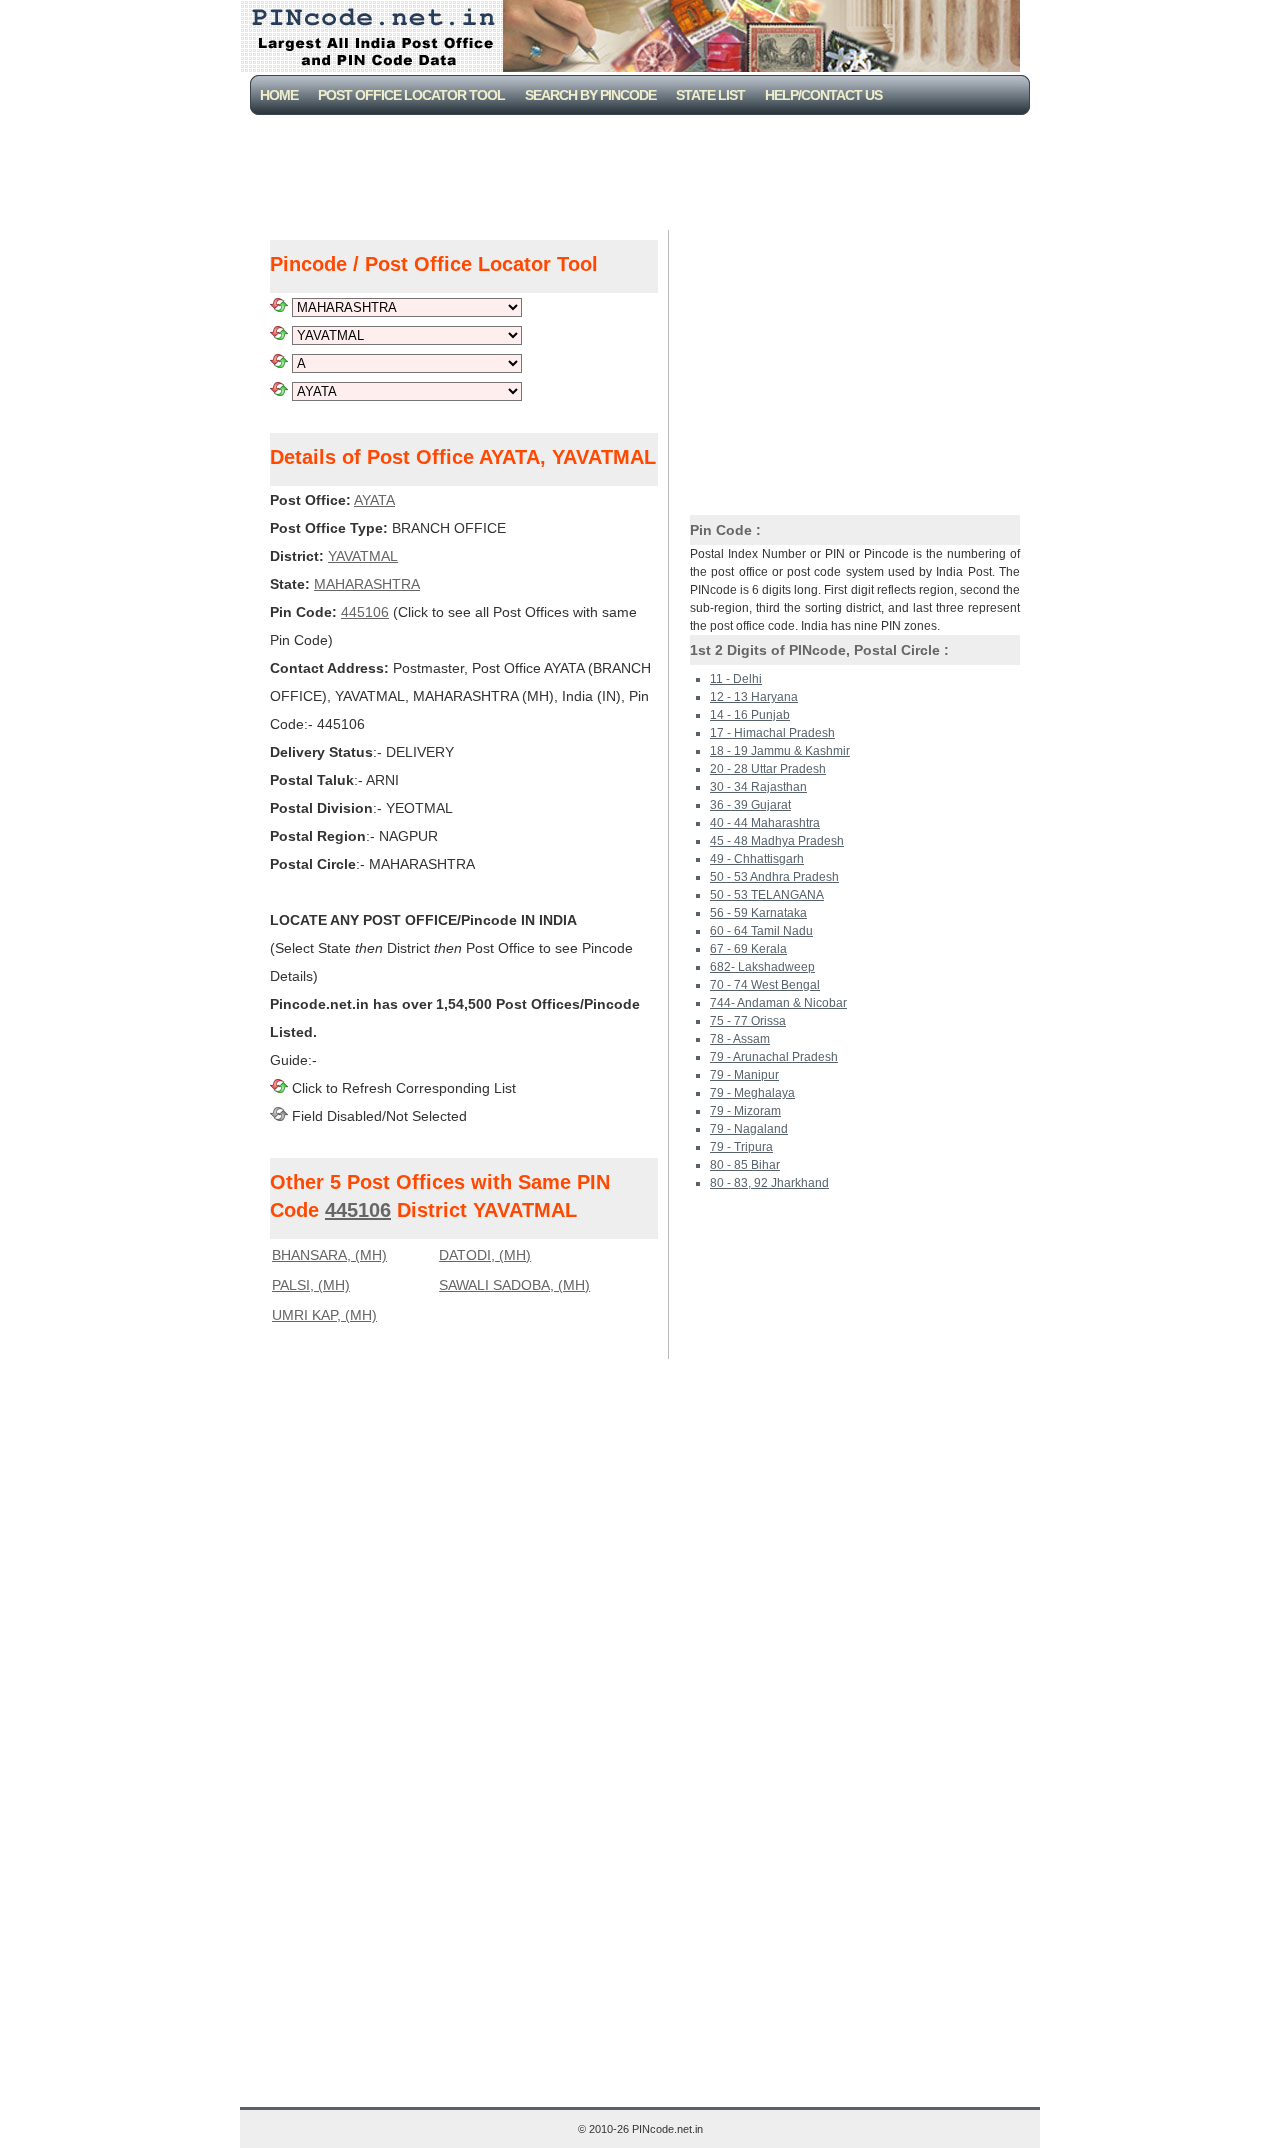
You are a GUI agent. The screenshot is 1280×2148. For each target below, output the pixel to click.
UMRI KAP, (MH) (324, 1315)
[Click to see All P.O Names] (279, 391)
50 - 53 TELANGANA (767, 895)
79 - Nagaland (749, 1129)
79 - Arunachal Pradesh (774, 1057)
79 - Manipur (744, 1075)
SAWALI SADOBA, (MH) (514, 1285)
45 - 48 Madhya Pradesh (777, 841)
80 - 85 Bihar (745, 1165)
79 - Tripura (741, 1147)
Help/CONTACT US (823, 95)
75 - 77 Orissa (748, 1021)
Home (279, 95)
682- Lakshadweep (762, 967)
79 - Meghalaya (752, 1093)
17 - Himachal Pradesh (772, 733)
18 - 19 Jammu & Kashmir (780, 751)
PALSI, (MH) (311, 1285)
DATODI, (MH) (485, 1255)
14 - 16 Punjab (750, 715)
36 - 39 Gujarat (750, 805)
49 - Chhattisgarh (757, 859)
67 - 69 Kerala (748, 949)
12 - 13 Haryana (754, 697)
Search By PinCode (590, 95)
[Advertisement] (644, 170)
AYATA (374, 500)
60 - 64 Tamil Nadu (761, 931)
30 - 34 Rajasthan (758, 787)
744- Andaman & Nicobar (778, 1003)
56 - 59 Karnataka (758, 913)
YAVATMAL (363, 556)
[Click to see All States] (279, 307)
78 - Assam (740, 1039)
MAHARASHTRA (367, 584)
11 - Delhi (736, 679)
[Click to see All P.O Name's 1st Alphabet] (279, 363)
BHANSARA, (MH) (329, 1255)
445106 (365, 612)
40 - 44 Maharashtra (765, 823)
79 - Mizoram (745, 1111)
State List (710, 95)
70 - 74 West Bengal (765, 985)
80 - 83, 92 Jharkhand (769, 1183)
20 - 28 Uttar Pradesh (768, 769)
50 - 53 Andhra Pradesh (774, 877)
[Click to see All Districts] (279, 335)
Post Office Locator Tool (411, 95)
